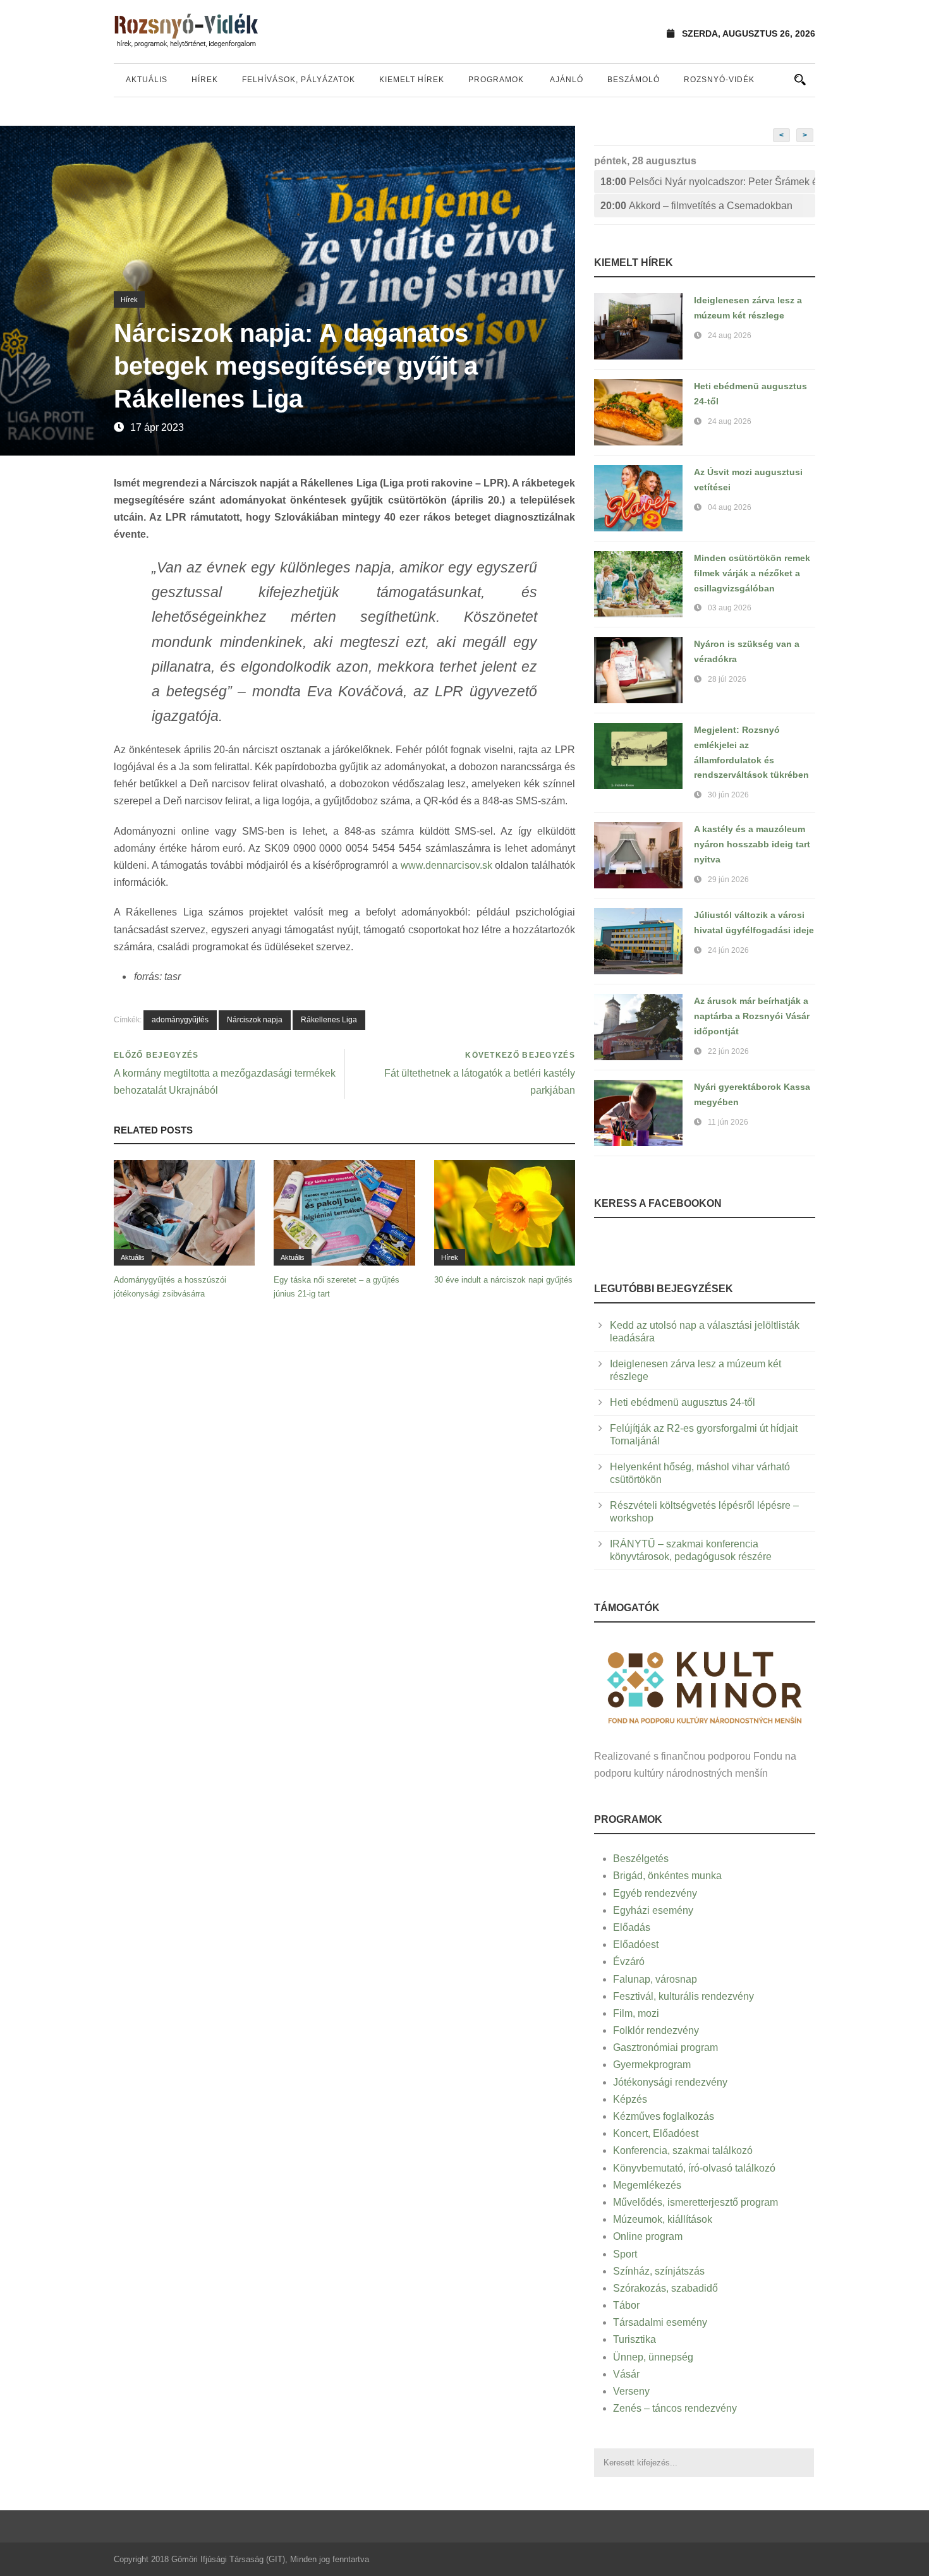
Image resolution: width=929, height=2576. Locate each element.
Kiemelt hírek (412, 80)
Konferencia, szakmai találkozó (683, 2150)
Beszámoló (634, 80)
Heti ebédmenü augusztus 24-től (683, 1402)
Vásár (626, 2374)
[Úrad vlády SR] (705, 1686)
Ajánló (567, 80)
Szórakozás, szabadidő (665, 2288)
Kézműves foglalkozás (664, 2116)
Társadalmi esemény (660, 2322)
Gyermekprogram (652, 2065)
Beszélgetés (641, 1859)
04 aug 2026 (730, 507)
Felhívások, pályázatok (299, 80)
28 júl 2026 (727, 679)
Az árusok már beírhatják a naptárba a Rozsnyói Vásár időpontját (752, 1016)
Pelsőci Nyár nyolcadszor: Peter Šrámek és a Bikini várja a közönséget (708, 182)
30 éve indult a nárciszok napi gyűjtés (503, 1280)
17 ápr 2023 (157, 427)
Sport (625, 2254)
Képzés (630, 2099)
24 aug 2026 (730, 336)
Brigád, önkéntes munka (667, 1876)
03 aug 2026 (730, 608)
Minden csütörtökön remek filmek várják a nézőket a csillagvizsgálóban (752, 573)
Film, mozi (636, 2013)
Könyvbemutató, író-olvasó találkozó (694, 2168)
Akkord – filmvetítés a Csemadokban (696, 206)
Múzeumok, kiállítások (663, 2219)
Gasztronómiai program (665, 2047)
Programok (496, 80)
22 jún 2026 (728, 1051)
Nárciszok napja (255, 1020)
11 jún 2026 (728, 1122)
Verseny (631, 2391)
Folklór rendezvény (656, 2030)
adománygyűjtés (180, 1020)
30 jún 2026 (728, 795)
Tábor (626, 2305)
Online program (648, 2236)
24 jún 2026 (728, 950)
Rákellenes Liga (329, 1020)
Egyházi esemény (653, 1910)
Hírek (205, 80)
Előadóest (636, 1944)
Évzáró (629, 1962)
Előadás (632, 1927)
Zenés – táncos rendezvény (675, 2408)
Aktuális (147, 80)
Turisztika (635, 2339)
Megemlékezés (647, 2185)
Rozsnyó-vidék (719, 80)
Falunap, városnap (655, 1979)
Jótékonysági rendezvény (670, 2082)
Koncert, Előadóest (656, 2133)
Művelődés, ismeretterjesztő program (695, 2202)
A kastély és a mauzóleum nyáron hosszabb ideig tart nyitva (752, 844)
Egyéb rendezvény (655, 1893)
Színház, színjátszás (659, 2271)
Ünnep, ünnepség (653, 2357)
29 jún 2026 (728, 880)
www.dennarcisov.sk (446, 865)
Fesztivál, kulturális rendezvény (683, 1996)
